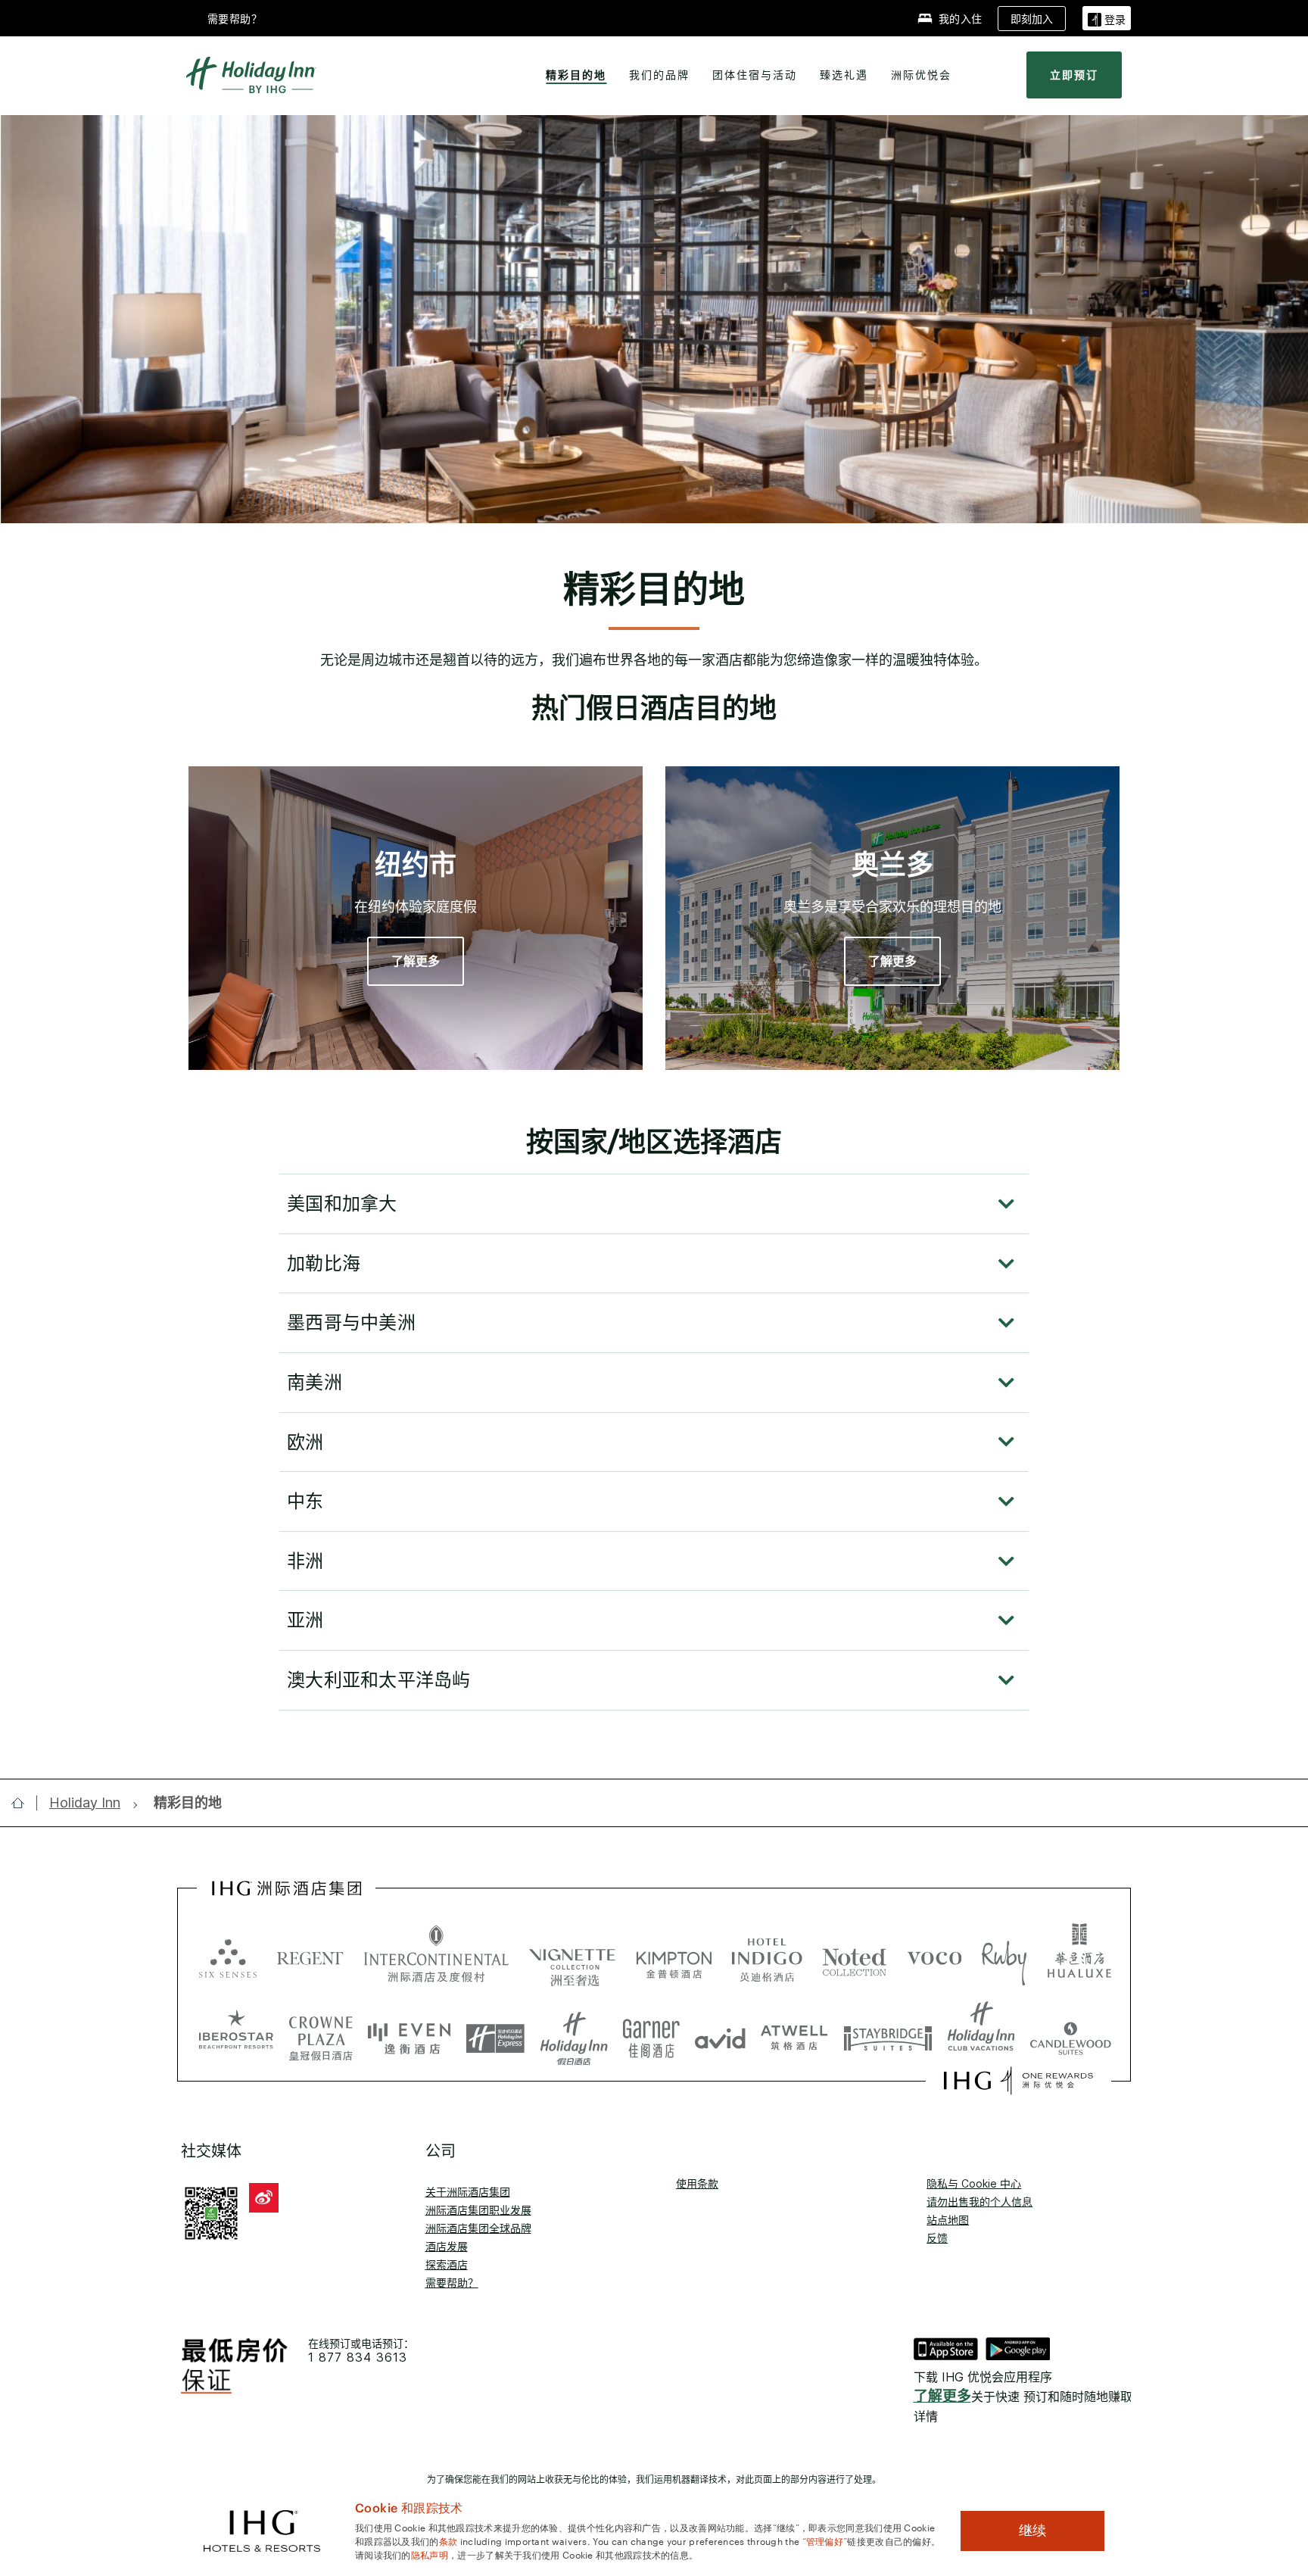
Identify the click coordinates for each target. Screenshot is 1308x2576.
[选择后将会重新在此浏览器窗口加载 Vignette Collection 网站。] (573, 1953)
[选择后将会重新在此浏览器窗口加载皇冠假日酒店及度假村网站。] (321, 2033)
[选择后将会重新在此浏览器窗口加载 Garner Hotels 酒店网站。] (651, 2033)
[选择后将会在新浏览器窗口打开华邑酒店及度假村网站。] (1079, 1957)
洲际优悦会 (921, 75)
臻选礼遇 (844, 75)
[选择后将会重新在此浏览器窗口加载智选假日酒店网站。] (495, 2033)
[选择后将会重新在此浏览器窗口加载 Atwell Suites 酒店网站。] (794, 2033)
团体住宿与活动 (755, 75)
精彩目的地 (576, 75)
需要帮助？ (452, 2283)
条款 (448, 2540)
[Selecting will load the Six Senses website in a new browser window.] (228, 1957)
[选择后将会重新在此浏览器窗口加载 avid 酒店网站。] (720, 2033)
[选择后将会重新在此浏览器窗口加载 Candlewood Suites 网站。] (1071, 2033)
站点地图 (948, 2220)
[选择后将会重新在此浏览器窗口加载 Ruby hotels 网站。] (1004, 1957)
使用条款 (697, 2183)
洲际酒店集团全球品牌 (478, 2228)
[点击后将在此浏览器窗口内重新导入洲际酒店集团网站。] (287, 1888)
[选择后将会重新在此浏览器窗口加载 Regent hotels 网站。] (310, 1957)
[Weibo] (264, 2198)
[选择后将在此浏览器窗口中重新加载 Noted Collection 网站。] (855, 1957)
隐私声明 (430, 2554)
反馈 (937, 2238)
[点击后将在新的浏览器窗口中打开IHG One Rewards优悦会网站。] (1018, 2081)
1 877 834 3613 (358, 2358)
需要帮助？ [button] (235, 19)
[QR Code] (211, 2212)
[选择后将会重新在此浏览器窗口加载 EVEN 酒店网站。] (410, 2033)
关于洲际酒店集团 (468, 2192)
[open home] (24, 1803)
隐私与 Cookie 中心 (974, 2183)
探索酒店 (447, 2264)
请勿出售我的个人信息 (979, 2202)
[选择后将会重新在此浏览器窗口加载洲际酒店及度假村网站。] (436, 1957)
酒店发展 (447, 2246)
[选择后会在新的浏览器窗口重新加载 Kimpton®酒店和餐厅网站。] (674, 1957)
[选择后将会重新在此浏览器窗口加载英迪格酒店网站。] (767, 1957)
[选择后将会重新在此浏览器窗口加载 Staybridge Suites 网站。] (888, 2033)
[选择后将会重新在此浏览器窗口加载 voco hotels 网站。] (935, 1957)
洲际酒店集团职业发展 (478, 2210)
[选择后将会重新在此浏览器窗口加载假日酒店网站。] (574, 2033)
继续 (1032, 2531)
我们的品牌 (659, 75)
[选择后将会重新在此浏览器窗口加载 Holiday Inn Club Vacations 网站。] (981, 2033)
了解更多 (942, 2396)
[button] (1107, 18)
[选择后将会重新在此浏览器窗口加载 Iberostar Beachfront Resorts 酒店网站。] (236, 2033)
